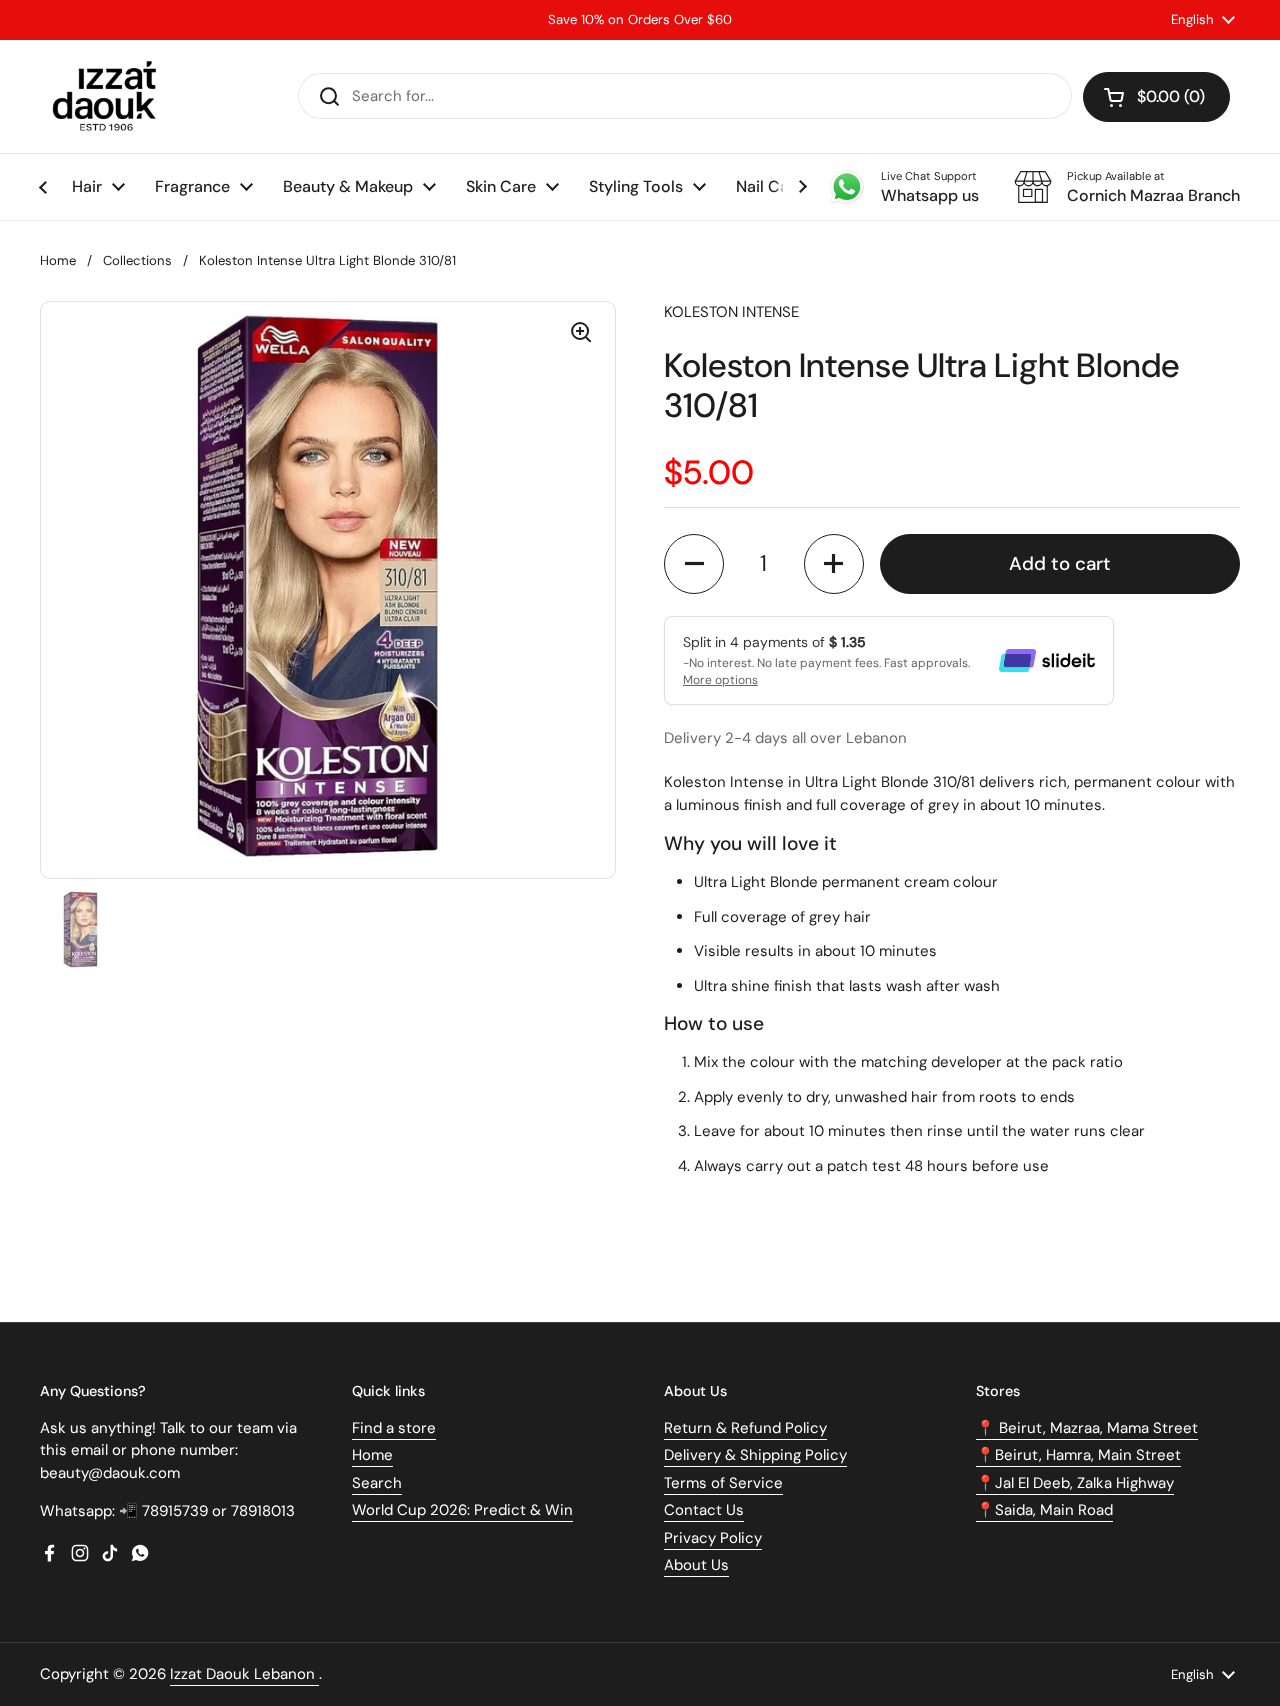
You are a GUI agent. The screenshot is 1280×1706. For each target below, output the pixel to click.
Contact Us (704, 1510)
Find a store (394, 1428)
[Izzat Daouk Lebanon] (108, 96)
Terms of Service (723, 1483)
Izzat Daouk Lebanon (244, 1674)
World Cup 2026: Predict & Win (462, 1510)
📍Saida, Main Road (1044, 1510)
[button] (1156, 97)
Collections (137, 260)
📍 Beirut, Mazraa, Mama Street (1087, 1428)
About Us (696, 1565)
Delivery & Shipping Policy (755, 1455)
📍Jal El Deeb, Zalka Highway (1075, 1483)
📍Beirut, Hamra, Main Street (1078, 1455)
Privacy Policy (713, 1538)
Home (58, 260)
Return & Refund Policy (745, 1428)
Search (377, 1483)
